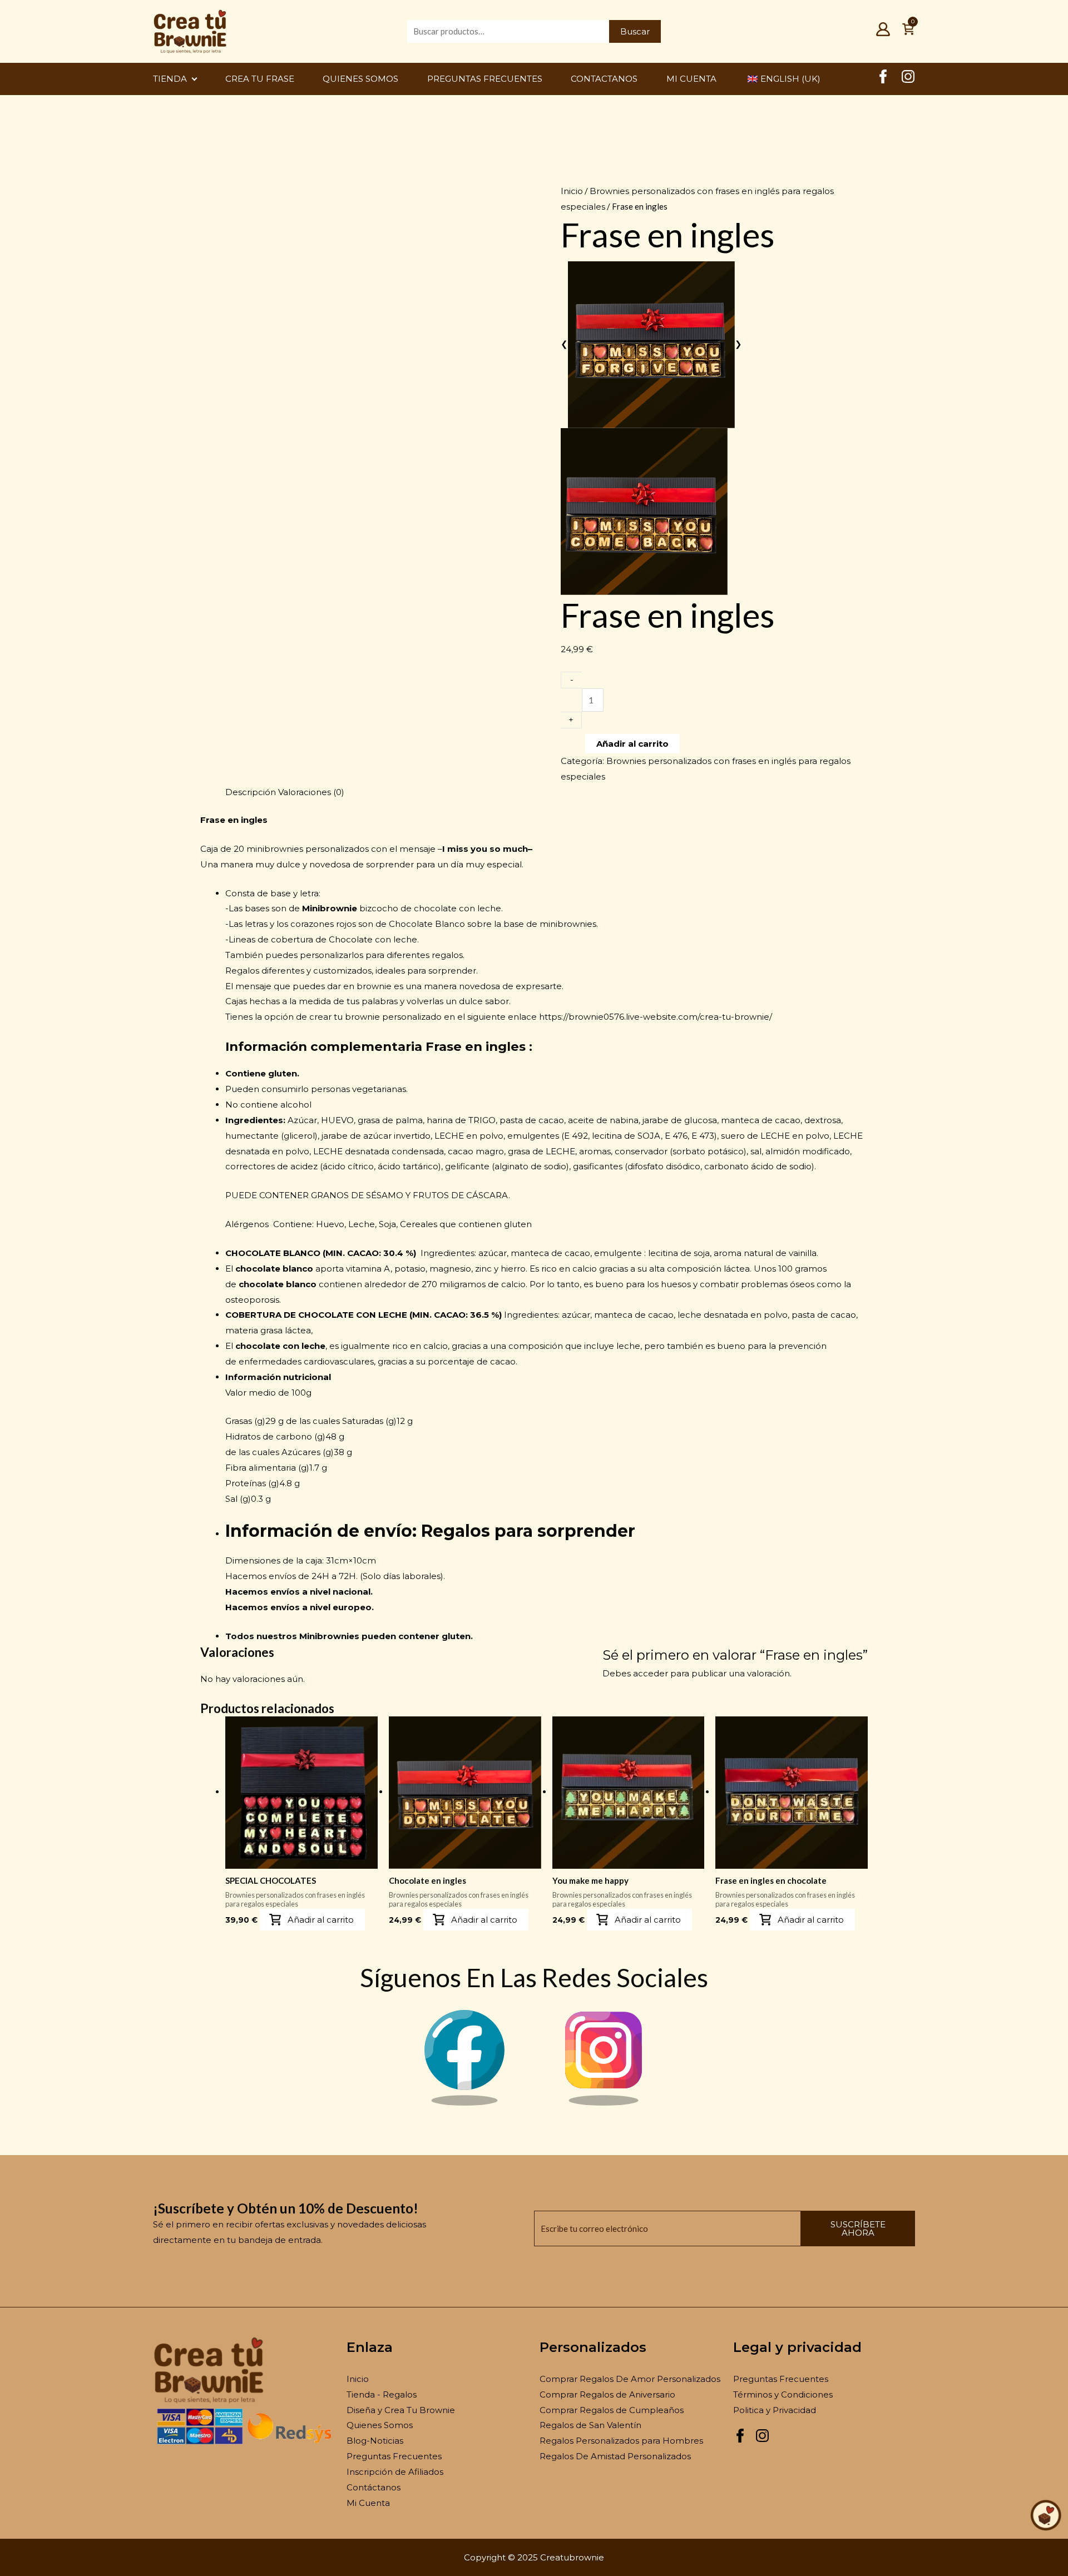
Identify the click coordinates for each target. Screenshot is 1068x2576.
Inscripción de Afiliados (395, 2472)
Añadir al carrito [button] (321, 1920)
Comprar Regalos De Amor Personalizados (630, 2379)
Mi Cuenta (368, 2503)
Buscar (635, 31)
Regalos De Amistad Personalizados (615, 2456)
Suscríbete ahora (858, 2228)
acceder (651, 1673)
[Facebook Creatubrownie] (883, 80)
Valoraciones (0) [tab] (311, 792)
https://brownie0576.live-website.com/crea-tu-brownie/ (656, 1017)
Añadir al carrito (632, 744)
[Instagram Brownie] (604, 2103)
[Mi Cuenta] (883, 33)
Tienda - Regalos (382, 2394)
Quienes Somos (380, 2425)
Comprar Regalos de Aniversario (607, 2394)
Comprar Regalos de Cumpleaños (612, 2410)
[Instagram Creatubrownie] (908, 80)
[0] (908, 33)
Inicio (572, 191)
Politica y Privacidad (775, 2410)
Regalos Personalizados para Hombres (621, 2441)
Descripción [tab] (251, 792)
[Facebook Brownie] (464, 2103)
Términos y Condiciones (783, 2394)
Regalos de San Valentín (590, 2425)
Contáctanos (374, 2487)
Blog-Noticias (375, 2441)
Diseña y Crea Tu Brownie (401, 2410)
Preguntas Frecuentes (394, 2456)
